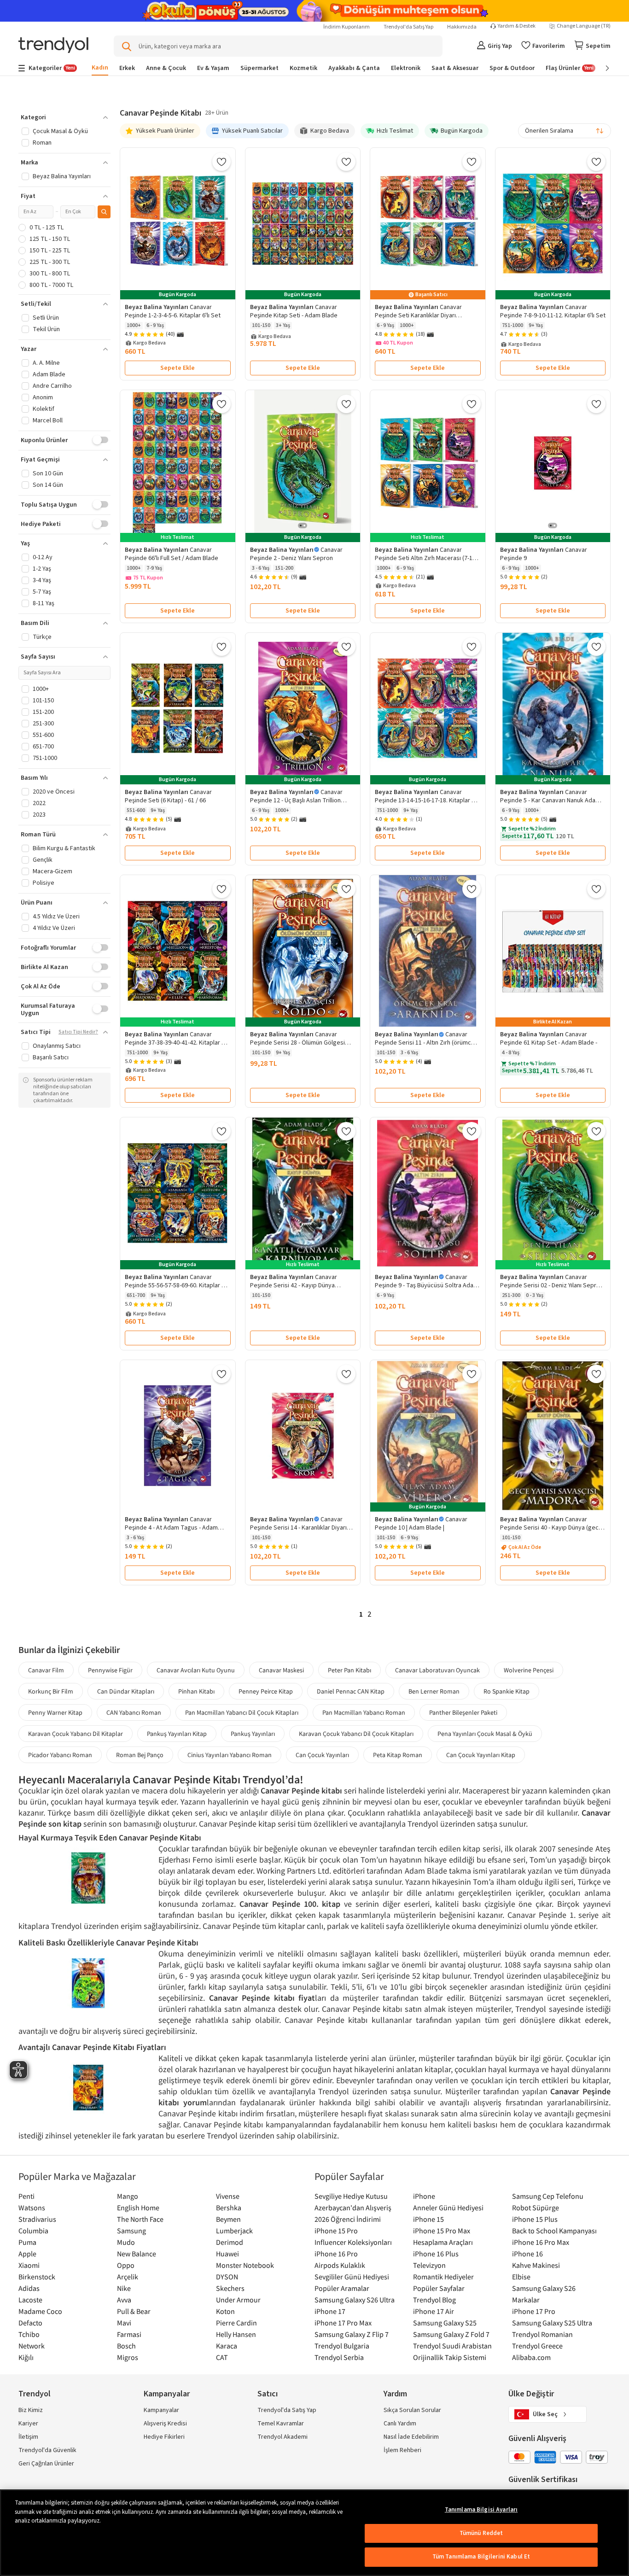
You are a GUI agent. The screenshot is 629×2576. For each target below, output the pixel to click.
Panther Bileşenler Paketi (463, 1712)
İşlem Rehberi (402, 2450)
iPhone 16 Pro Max (541, 2242)
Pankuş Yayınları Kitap (177, 1734)
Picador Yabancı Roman (60, 1755)
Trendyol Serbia (339, 2357)
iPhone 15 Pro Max (442, 2231)
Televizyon (429, 2265)
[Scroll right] (601, 68)
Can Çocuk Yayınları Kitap (481, 1755)
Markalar (526, 2300)
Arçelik (128, 2277)
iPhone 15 (428, 2219)
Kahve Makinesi (536, 2265)
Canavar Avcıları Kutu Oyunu (196, 1670)
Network (32, 2346)
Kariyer (28, 2424)
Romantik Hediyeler (443, 2277)
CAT (222, 2357)
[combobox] (565, 131)
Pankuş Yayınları (253, 1734)
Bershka (229, 2208)
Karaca (227, 2346)
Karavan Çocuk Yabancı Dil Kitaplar (76, 1734)
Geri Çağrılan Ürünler (46, 2464)
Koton (225, 2311)
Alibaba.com (531, 2357)
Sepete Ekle (178, 368)
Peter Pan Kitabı (349, 1670)
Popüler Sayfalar (439, 2288)
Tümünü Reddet (481, 2533)
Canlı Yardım (400, 2424)
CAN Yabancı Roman (134, 1712)
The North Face (140, 2219)
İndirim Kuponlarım (347, 27)
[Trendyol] (53, 46)
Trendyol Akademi (282, 2437)
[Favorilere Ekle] (221, 162)
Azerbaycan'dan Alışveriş (353, 2208)
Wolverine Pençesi (529, 1670)
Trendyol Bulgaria (342, 2346)
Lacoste (30, 2300)
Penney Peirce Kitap (266, 1691)
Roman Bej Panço (140, 1755)
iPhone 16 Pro (336, 2254)
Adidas (29, 2288)
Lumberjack (234, 2231)
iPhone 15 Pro (336, 2231)
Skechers (230, 2288)
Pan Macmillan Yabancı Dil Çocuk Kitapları (242, 1712)
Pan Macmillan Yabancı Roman (364, 1712)
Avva (124, 2300)
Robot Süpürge (536, 2208)
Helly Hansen (236, 2334)
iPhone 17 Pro (534, 2311)
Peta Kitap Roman (398, 1755)
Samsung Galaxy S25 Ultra (552, 2323)
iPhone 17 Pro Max (343, 2323)
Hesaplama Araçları (443, 2242)
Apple (27, 2254)
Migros (128, 2357)
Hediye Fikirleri (164, 2437)
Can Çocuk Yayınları (322, 1755)
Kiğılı (26, 2357)
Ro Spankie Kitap (507, 1691)
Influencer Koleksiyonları (353, 2242)
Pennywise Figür (110, 1670)
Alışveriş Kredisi (165, 2424)
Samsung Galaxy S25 (445, 2323)
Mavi (124, 2323)
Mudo (126, 2242)
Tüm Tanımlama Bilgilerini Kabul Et (481, 2557)
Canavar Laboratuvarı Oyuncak (437, 1670)
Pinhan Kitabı (196, 1691)
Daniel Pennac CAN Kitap (351, 1691)
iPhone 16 (527, 2254)
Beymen (228, 2219)
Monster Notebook (245, 2265)
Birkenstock (37, 2277)
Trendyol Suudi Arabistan (452, 2346)
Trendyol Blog (434, 2300)
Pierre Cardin (236, 2323)
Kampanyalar (161, 2410)
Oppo (126, 2265)
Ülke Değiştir (531, 2394)
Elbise (521, 2277)
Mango (128, 2196)
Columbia (33, 2231)
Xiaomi (29, 2265)
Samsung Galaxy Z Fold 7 (451, 2334)
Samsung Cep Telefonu (548, 2196)
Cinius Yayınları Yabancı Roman (230, 1755)
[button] (64, 117)
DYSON (227, 2277)
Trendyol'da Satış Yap (408, 27)
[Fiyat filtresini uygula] (104, 212)
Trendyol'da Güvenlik (47, 2450)
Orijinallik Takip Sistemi (450, 2357)
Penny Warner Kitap (55, 1712)
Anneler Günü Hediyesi (448, 2208)
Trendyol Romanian (542, 2334)
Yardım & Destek (517, 26)
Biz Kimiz (31, 2410)
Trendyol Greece (537, 2346)
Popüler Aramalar (342, 2288)
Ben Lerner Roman (434, 1691)
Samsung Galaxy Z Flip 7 (352, 2334)
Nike (124, 2288)
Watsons (32, 2208)
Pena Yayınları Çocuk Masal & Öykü (485, 1734)
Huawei (227, 2254)
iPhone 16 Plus (436, 2254)
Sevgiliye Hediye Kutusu (351, 2196)
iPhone (424, 2196)
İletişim (28, 2437)
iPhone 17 (330, 2311)
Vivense (228, 2196)
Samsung (131, 2231)
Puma (27, 2242)
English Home (138, 2208)
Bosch (126, 2346)
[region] (314, 2533)
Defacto (30, 2323)
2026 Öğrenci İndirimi (348, 2219)
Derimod (230, 2242)
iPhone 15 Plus (535, 2219)
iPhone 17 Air (434, 2311)
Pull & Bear (134, 2311)
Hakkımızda (462, 27)
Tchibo (29, 2334)
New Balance (137, 2254)
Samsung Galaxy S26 (544, 2288)
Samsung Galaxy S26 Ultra (355, 2300)
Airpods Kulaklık (340, 2265)
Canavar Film (46, 1670)
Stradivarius (37, 2219)
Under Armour (238, 2300)
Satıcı (268, 2394)
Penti (26, 2196)
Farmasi (129, 2334)
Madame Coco (40, 2311)
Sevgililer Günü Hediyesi (352, 2277)
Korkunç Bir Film (51, 1691)
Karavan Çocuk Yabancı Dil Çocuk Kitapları (356, 1734)
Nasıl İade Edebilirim (411, 2437)
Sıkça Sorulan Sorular (412, 2410)
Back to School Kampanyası (554, 2231)
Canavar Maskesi (281, 1670)
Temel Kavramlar (281, 2424)
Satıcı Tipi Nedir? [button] (78, 1032)
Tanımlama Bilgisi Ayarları (481, 2510)
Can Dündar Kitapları (126, 1691)
